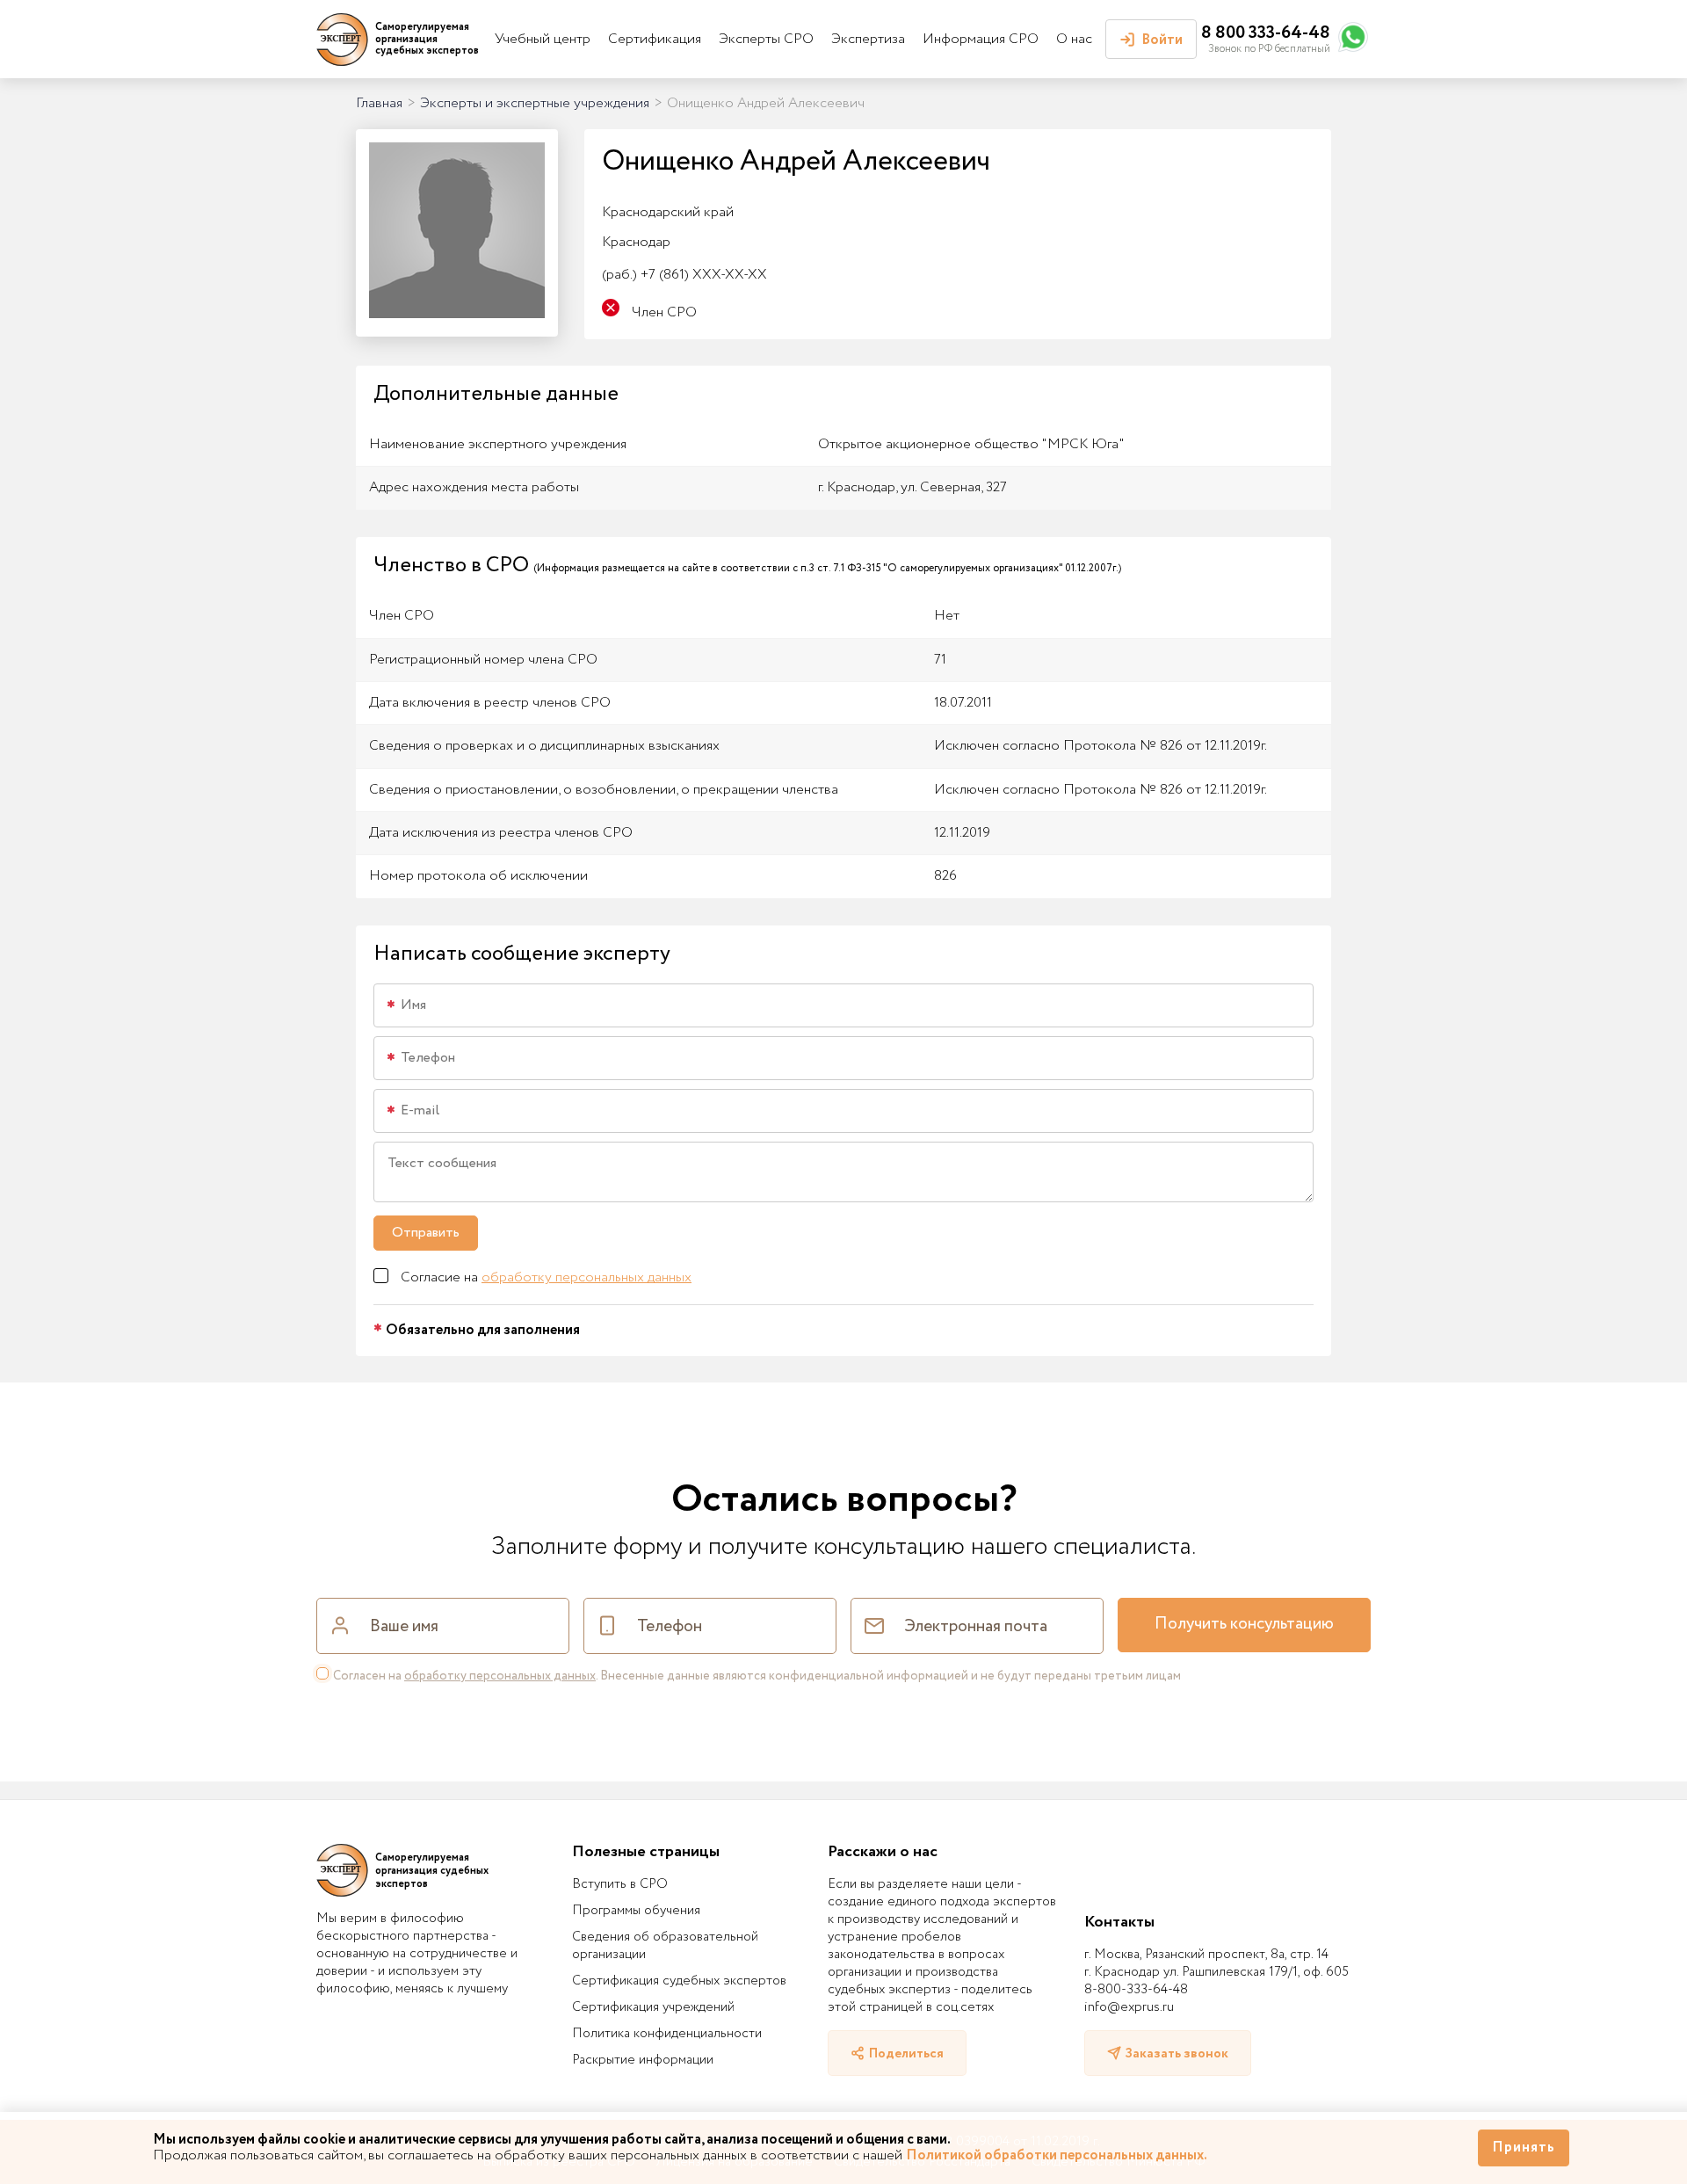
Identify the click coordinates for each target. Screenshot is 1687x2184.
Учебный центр (543, 39)
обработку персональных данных (586, 1277)
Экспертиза (868, 39)
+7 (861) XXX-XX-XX (684, 275)
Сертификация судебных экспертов (679, 1981)
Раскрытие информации (643, 2060)
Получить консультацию (1244, 1624)
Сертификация (655, 39)
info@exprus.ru (1129, 2007)
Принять (1524, 2148)
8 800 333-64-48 (1266, 33)
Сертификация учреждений (653, 2007)
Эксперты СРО (766, 39)
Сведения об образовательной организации (665, 1946)
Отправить (426, 1233)
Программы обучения (636, 1911)
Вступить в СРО (620, 1884)
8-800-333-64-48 (1136, 1990)
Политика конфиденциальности (667, 2034)
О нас (1074, 39)
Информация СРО (981, 39)
